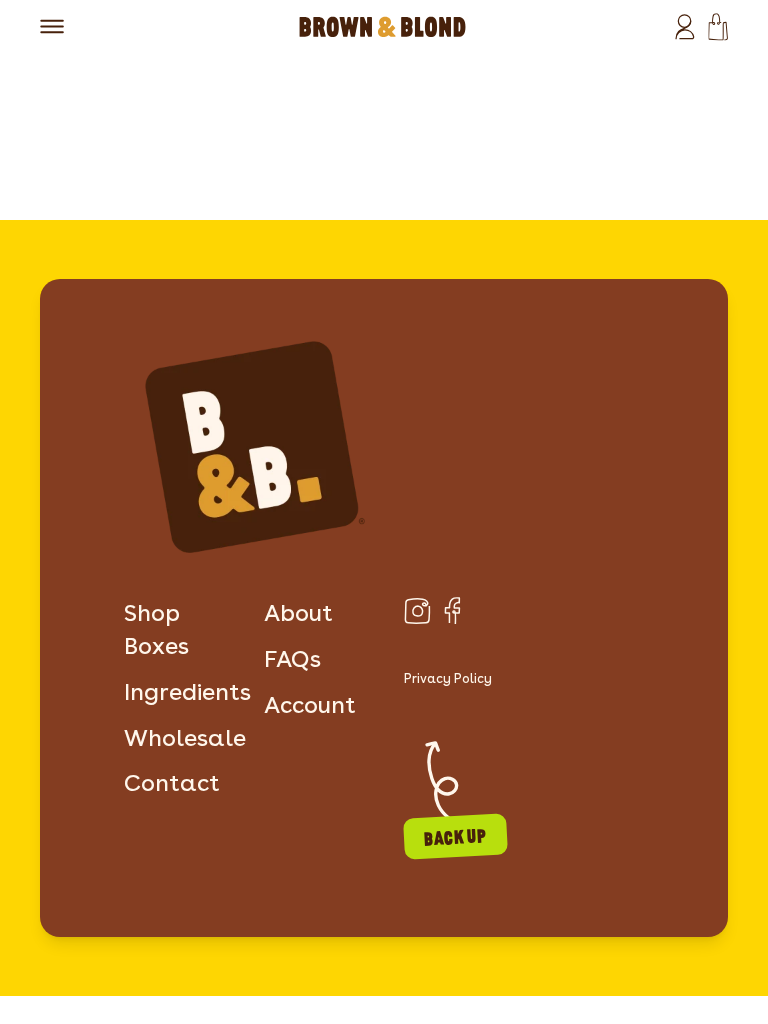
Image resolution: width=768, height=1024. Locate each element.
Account (310, 705)
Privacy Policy (448, 678)
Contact (172, 783)
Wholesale (185, 738)
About (298, 613)
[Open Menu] (52, 26)
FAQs (292, 659)
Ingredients (187, 692)
